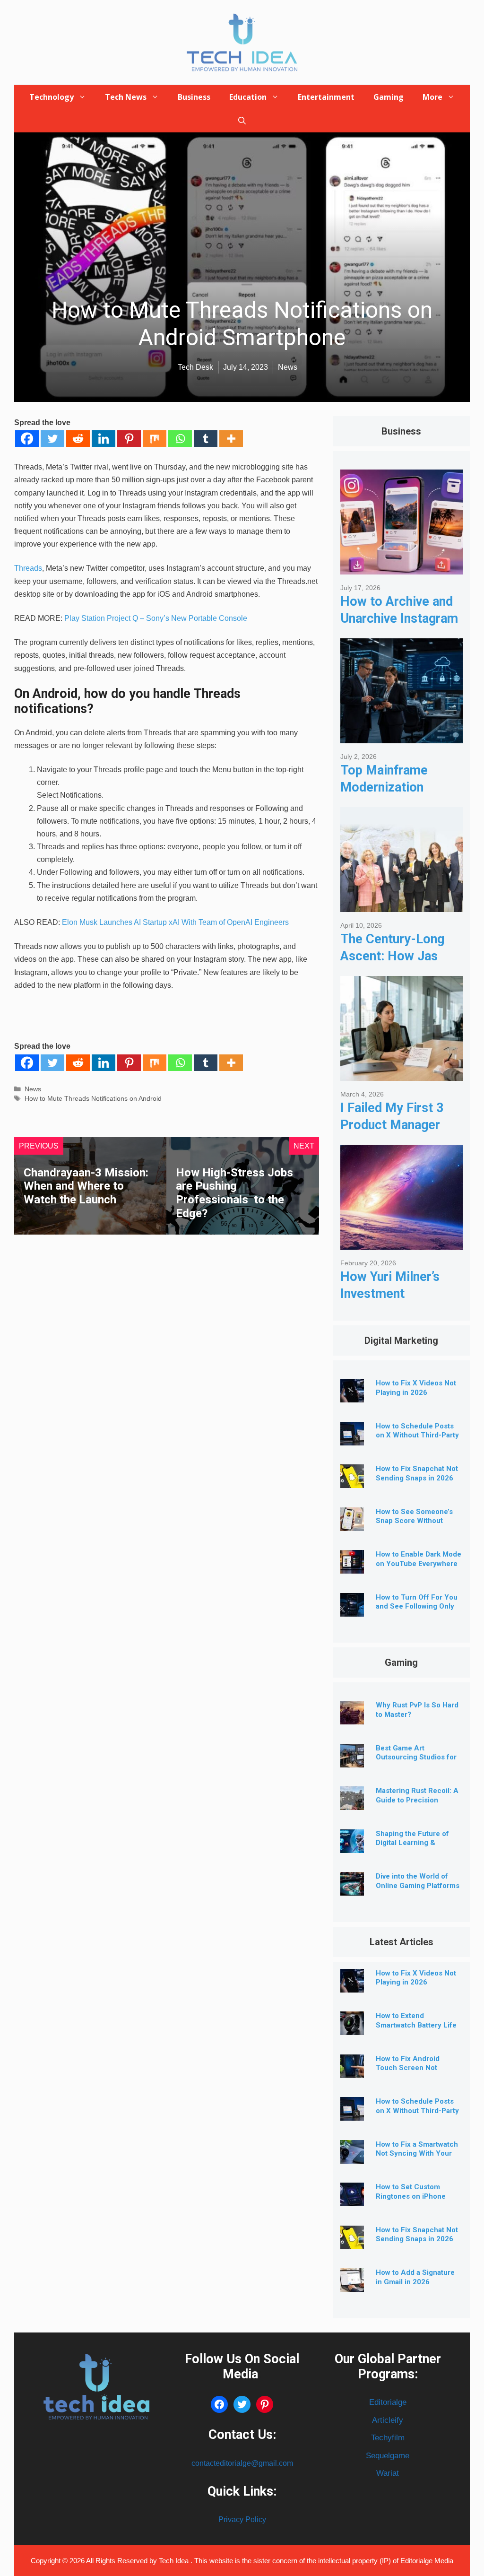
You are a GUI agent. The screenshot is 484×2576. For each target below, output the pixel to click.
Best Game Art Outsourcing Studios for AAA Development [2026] (418, 1758)
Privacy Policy (242, 2519)
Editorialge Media (427, 2561)
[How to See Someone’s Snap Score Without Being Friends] (352, 1524)
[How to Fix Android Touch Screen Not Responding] (352, 2071)
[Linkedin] (104, 439)
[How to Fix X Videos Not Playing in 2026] (352, 1395)
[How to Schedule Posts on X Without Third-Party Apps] (352, 1438)
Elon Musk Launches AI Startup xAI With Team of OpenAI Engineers (174, 922)
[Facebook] (27, 439)
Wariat (388, 2473)
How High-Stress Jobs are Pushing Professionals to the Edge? (234, 1193)
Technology (52, 97)
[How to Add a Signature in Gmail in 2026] (352, 2284)
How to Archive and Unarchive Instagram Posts (399, 618)
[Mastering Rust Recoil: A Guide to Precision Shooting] (352, 1803)
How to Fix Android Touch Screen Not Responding (408, 2068)
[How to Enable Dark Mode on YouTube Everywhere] (352, 1566)
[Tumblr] (206, 439)
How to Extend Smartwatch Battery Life (416, 2020)
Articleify (388, 2420)
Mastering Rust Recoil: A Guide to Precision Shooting (417, 1800)
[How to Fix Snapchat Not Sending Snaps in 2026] (352, 1481)
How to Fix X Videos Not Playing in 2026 (416, 1388)
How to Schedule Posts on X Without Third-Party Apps (417, 1436)
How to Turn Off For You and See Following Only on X (417, 1607)
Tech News (126, 97)
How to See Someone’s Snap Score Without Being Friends (414, 1521)
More (432, 97)
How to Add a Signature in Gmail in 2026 (415, 2277)
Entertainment (326, 97)
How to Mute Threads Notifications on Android (93, 1099)
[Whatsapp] (180, 439)
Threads (28, 568)
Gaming (389, 97)
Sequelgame (388, 2456)
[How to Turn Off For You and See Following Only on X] (352, 1609)
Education (248, 97)
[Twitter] (52, 439)
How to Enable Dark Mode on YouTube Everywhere (419, 1559)
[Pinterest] (129, 439)
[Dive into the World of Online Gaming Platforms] (352, 1888)
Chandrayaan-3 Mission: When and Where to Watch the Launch (86, 1186)
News (33, 1089)
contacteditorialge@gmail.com (242, 2463)
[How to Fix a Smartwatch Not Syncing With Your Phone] (352, 2156)
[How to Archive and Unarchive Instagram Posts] (402, 567)
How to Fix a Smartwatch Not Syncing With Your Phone (417, 2154)
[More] (231, 439)
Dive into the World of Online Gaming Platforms (418, 1881)
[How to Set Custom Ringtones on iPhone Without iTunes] (352, 2199)
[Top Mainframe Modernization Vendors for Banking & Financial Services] (402, 736)
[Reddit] (78, 439)
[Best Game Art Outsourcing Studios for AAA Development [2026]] (352, 1760)
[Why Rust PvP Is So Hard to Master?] (352, 1717)
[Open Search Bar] (242, 121)
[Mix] (155, 439)
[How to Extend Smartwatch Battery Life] (352, 2028)
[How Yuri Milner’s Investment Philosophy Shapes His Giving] (402, 1242)
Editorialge (388, 2402)
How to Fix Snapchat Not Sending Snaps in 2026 (417, 1473)
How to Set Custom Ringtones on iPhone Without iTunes (411, 2196)
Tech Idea (175, 2561)
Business (194, 97)
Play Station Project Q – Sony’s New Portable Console (156, 618)
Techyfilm (388, 2438)
